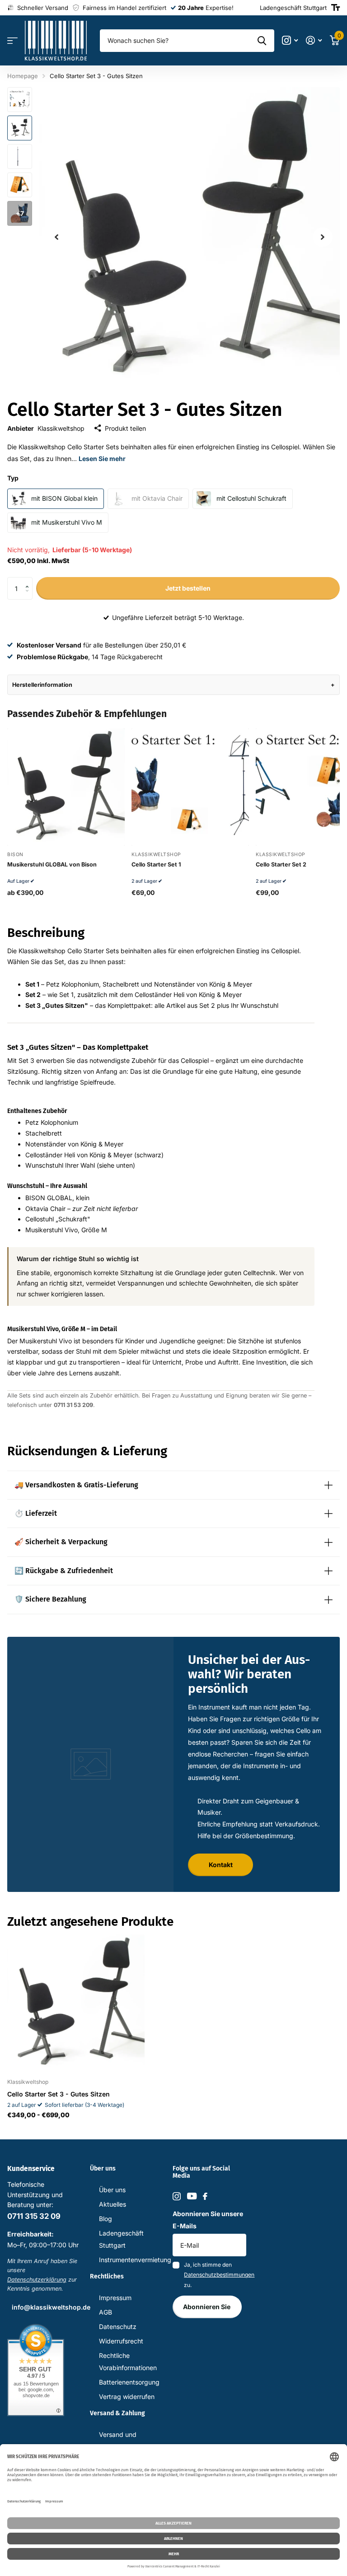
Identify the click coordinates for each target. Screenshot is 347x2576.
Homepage (23, 76)
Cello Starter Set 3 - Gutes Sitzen (59, 2094)
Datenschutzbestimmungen (219, 2275)
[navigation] (56, 237)
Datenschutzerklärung (37, 2280)
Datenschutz (118, 2327)
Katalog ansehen (12, 41)
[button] (29, 580)
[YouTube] (192, 2196)
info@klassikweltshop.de (51, 2307)
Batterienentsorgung (129, 2382)
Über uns (112, 2190)
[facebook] (205, 2196)
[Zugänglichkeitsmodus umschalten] (335, 8)
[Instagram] (177, 2196)
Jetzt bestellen (188, 588)
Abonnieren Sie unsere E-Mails (208, 2220)
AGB (106, 2312)
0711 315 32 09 (34, 2216)
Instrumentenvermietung (135, 2260)
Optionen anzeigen (66, 841)
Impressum (115, 2298)
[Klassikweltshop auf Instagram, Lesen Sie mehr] (290, 40)
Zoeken (262, 41)
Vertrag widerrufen (127, 2397)
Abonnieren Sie (207, 2307)
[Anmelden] (314, 40)
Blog (106, 2219)
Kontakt (221, 1865)
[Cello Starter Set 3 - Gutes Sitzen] (76, 2003)
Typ (13, 478)
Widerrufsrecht (121, 2341)
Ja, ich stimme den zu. (215, 2275)
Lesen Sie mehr (102, 459)
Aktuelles (113, 2204)
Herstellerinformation (42, 685)
